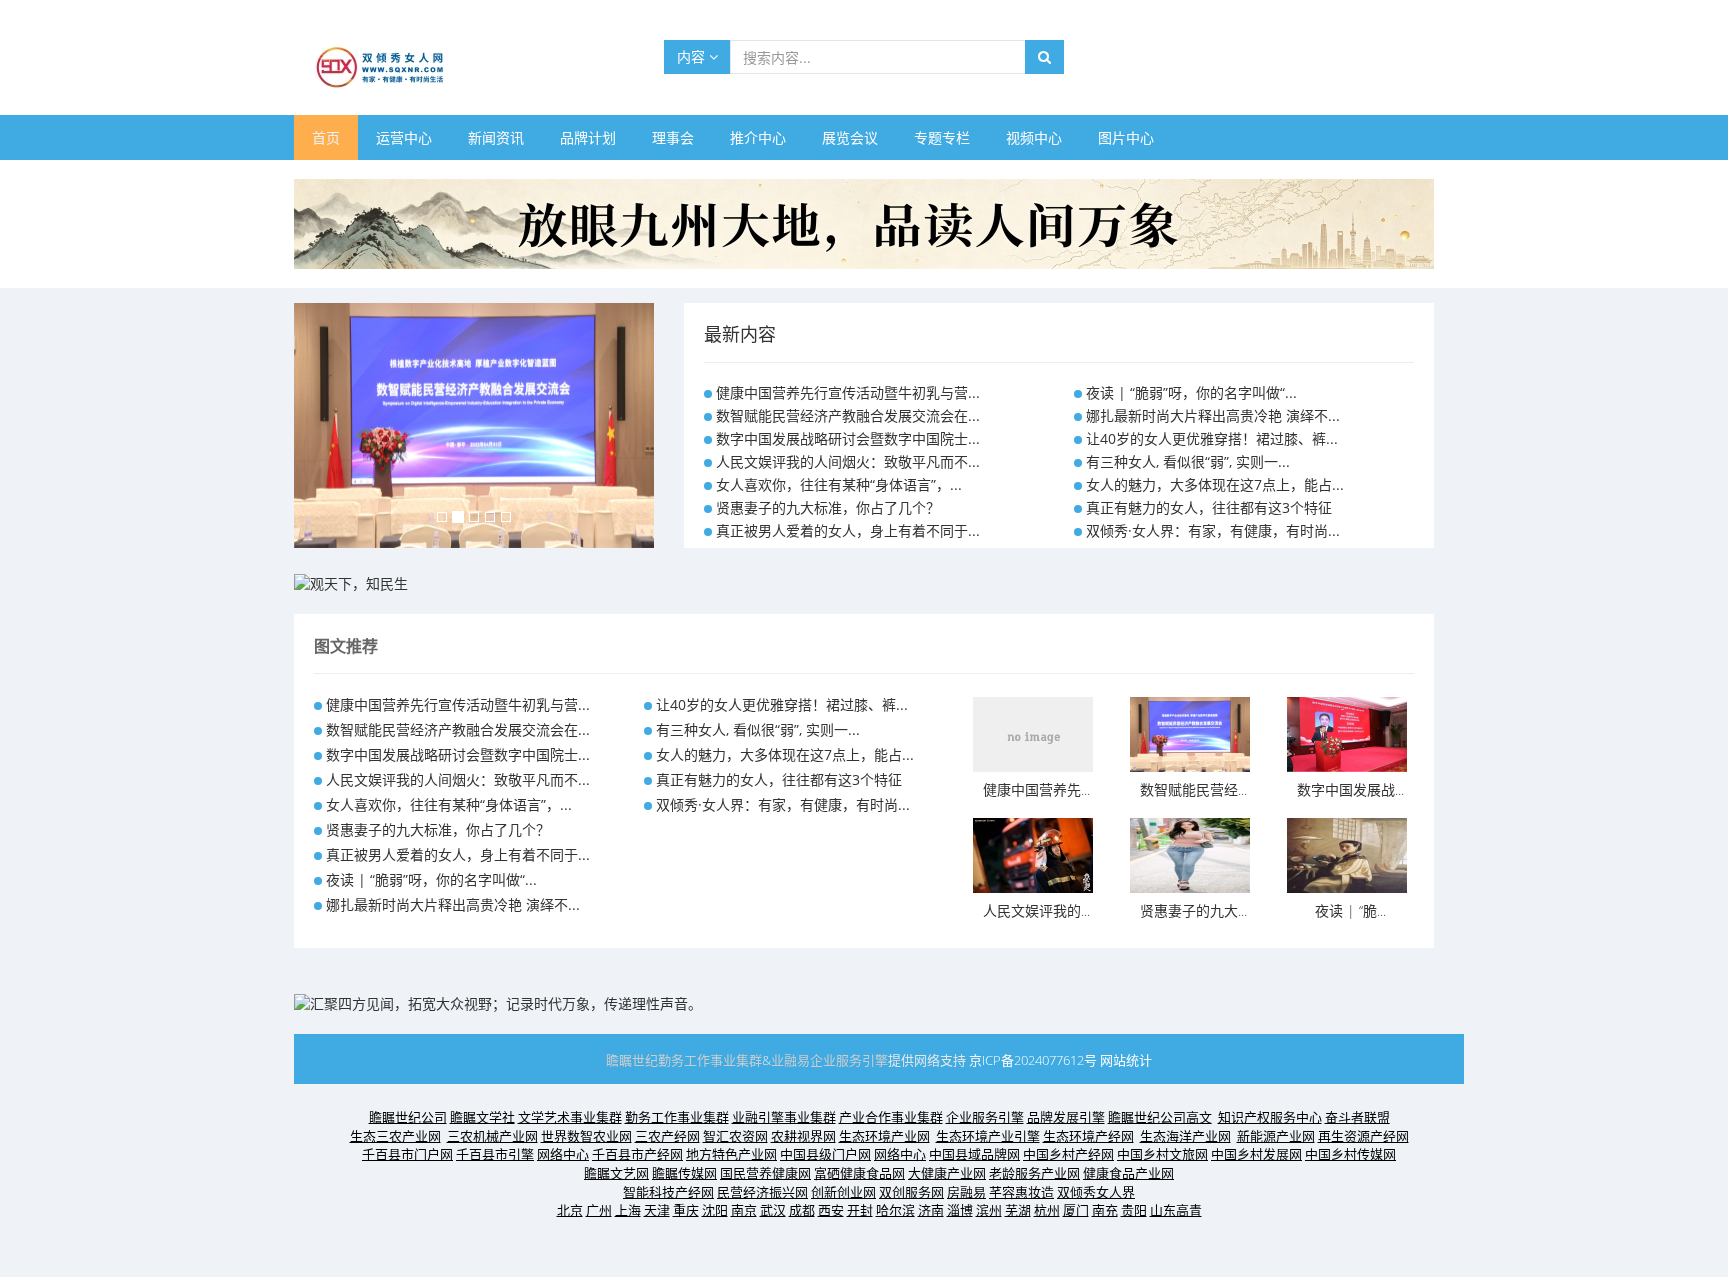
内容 (693, 56)
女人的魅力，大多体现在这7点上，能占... (1215, 484)
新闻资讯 (496, 137)
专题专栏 (942, 137)
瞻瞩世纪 (632, 1060)
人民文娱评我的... (1036, 910)
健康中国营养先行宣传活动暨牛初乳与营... (848, 392)
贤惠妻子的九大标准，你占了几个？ (828, 507)
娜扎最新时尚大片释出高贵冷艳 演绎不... (1213, 415)
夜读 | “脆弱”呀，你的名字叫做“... (1191, 392)
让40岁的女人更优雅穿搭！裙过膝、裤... (1212, 438)
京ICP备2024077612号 (1033, 1060)
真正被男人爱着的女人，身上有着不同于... (848, 530)
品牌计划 (588, 137)
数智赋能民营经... (1193, 789)
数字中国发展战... (1350, 789)
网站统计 (1126, 1060)
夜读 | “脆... (1350, 910)
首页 (326, 137)
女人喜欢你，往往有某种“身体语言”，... (839, 484)
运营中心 (404, 137)
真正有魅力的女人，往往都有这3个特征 (1209, 507)
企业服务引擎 (849, 1060)
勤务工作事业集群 (710, 1060)
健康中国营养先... (1036, 789)
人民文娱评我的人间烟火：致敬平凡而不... (848, 461)
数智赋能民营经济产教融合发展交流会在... (848, 415)
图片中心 (1126, 137)
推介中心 (758, 137)
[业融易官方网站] (351, 582)
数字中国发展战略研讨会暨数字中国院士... (848, 438)
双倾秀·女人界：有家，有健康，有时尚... (1213, 530)
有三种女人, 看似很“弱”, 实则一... (1188, 461)
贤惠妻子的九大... (1193, 910)
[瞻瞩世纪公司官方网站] (864, 222)
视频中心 (1034, 137)
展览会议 (850, 137)
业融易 (790, 1060)
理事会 (673, 137)
